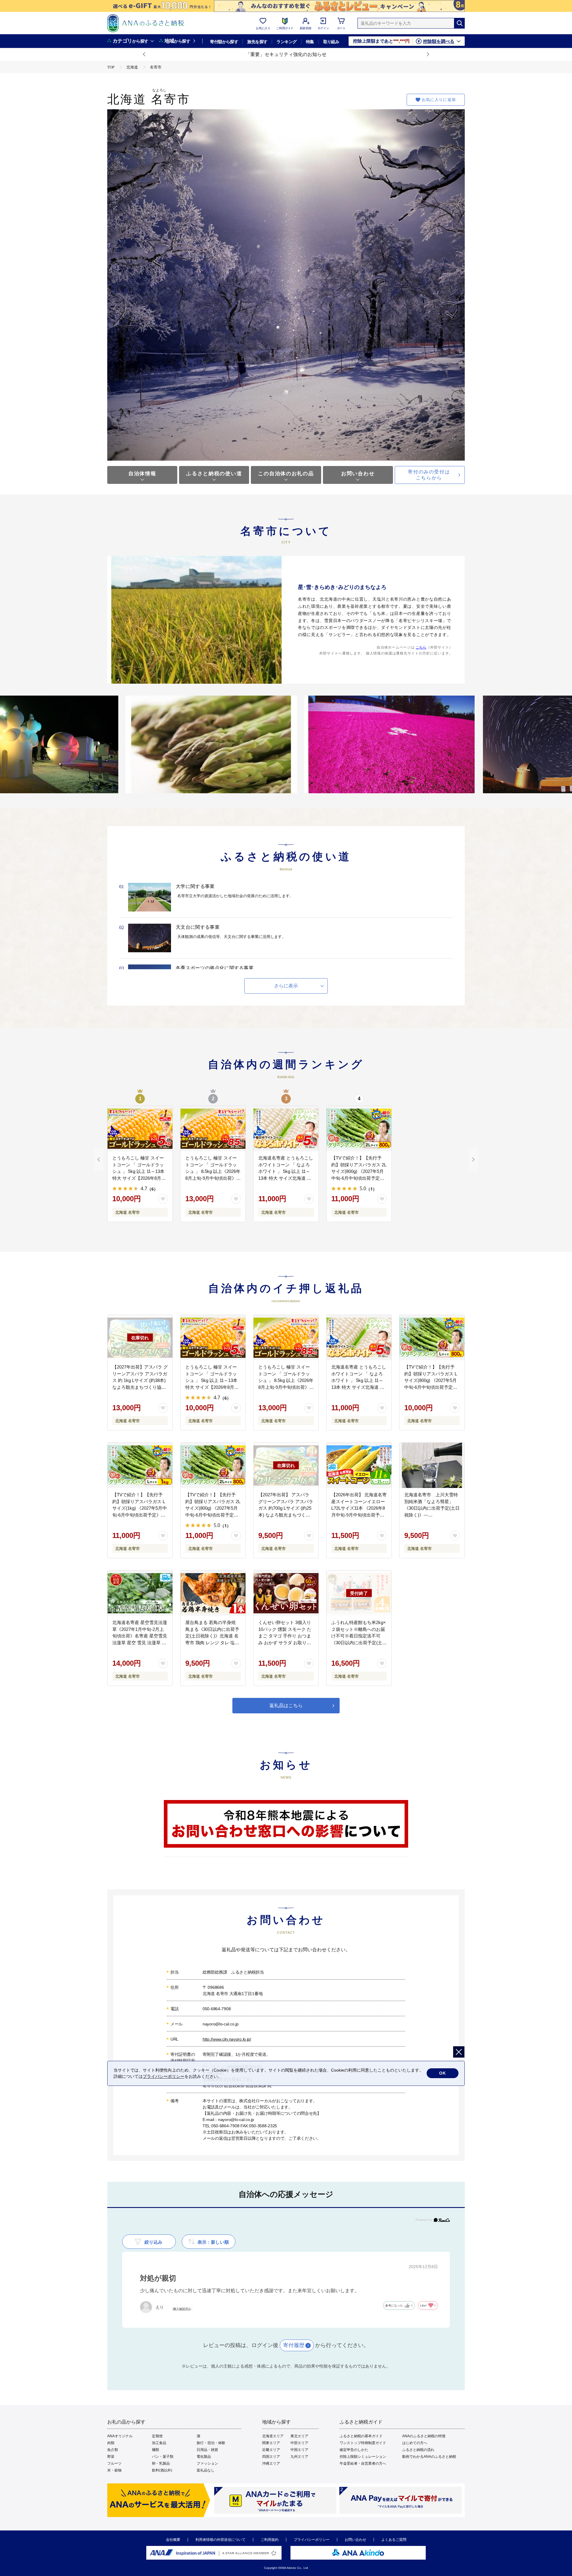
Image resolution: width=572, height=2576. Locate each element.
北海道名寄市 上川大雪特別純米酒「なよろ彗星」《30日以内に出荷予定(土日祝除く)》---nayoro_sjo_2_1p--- (432, 1508)
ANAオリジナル (120, 2436)
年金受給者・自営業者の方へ (363, 2463)
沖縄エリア (271, 2463)
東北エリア (299, 2436)
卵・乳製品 (161, 2463)
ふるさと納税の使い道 (214, 474)
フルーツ (114, 2463)
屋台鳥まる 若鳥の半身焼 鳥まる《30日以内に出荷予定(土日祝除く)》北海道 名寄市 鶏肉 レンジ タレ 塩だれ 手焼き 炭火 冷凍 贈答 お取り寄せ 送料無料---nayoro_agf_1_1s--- (213, 1642)
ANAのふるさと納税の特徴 (424, 2436)
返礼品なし (206, 2470)
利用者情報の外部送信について (220, 2540)
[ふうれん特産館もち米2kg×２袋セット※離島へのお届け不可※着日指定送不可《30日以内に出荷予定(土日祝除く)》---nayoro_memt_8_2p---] (359, 1593)
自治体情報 (142, 474)
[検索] (459, 23)
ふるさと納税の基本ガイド (361, 2436)
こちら (421, 647)
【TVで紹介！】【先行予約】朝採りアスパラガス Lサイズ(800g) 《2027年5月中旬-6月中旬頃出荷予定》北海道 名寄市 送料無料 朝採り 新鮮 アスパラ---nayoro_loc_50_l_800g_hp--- (432, 1387)
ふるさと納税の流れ (418, 2450)
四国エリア (271, 2457)
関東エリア (271, 2443)
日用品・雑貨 (207, 2450)
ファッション (207, 2463)
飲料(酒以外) (162, 2470)
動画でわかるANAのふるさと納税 (429, 2457)
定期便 (157, 2436)
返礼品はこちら (286, 1705)
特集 (310, 42)
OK (443, 2073)
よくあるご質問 (394, 2540)
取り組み (331, 42)
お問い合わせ (358, 474)
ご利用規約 (270, 2540)
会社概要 (173, 2540)
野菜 (111, 2457)
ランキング (286, 42)
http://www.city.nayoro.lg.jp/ (227, 2039)
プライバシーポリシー (312, 2540)
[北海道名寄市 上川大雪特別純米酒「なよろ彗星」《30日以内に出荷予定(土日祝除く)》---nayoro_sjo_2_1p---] (432, 1465)
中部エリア (299, 2443)
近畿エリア (271, 2450)
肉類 (111, 2443)
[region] (286, 1828)
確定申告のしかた (354, 2450)
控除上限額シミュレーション (363, 2457)
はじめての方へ (415, 2443)
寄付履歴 (294, 2345)
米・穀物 (114, 2470)
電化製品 (204, 2457)
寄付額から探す (224, 42)
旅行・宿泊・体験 (211, 2443)
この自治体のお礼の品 (286, 474)
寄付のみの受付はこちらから (429, 475)
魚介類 (113, 2450)
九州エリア (299, 2457)
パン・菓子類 (163, 2457)
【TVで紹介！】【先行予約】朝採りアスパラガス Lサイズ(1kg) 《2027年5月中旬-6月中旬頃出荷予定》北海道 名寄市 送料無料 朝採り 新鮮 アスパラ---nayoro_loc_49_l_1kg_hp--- (140, 1515)
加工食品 (159, 2443)
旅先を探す (257, 42)
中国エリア (299, 2450)
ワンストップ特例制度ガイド (363, 2443)
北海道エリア (273, 2436)
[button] (144, 54)
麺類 (156, 2450)
